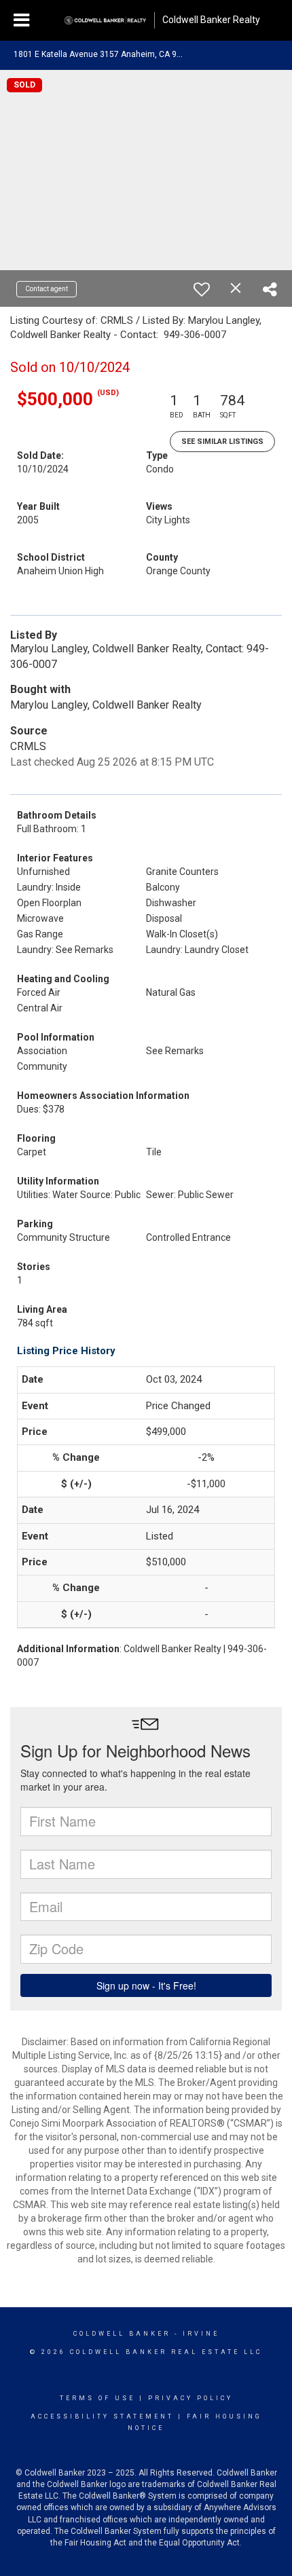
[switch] (202, 289)
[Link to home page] (105, 20)
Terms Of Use (97, 2398)
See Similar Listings (222, 442)
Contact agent (47, 289)
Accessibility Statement (102, 2416)
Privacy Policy (190, 2398)
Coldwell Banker (122, 2334)
